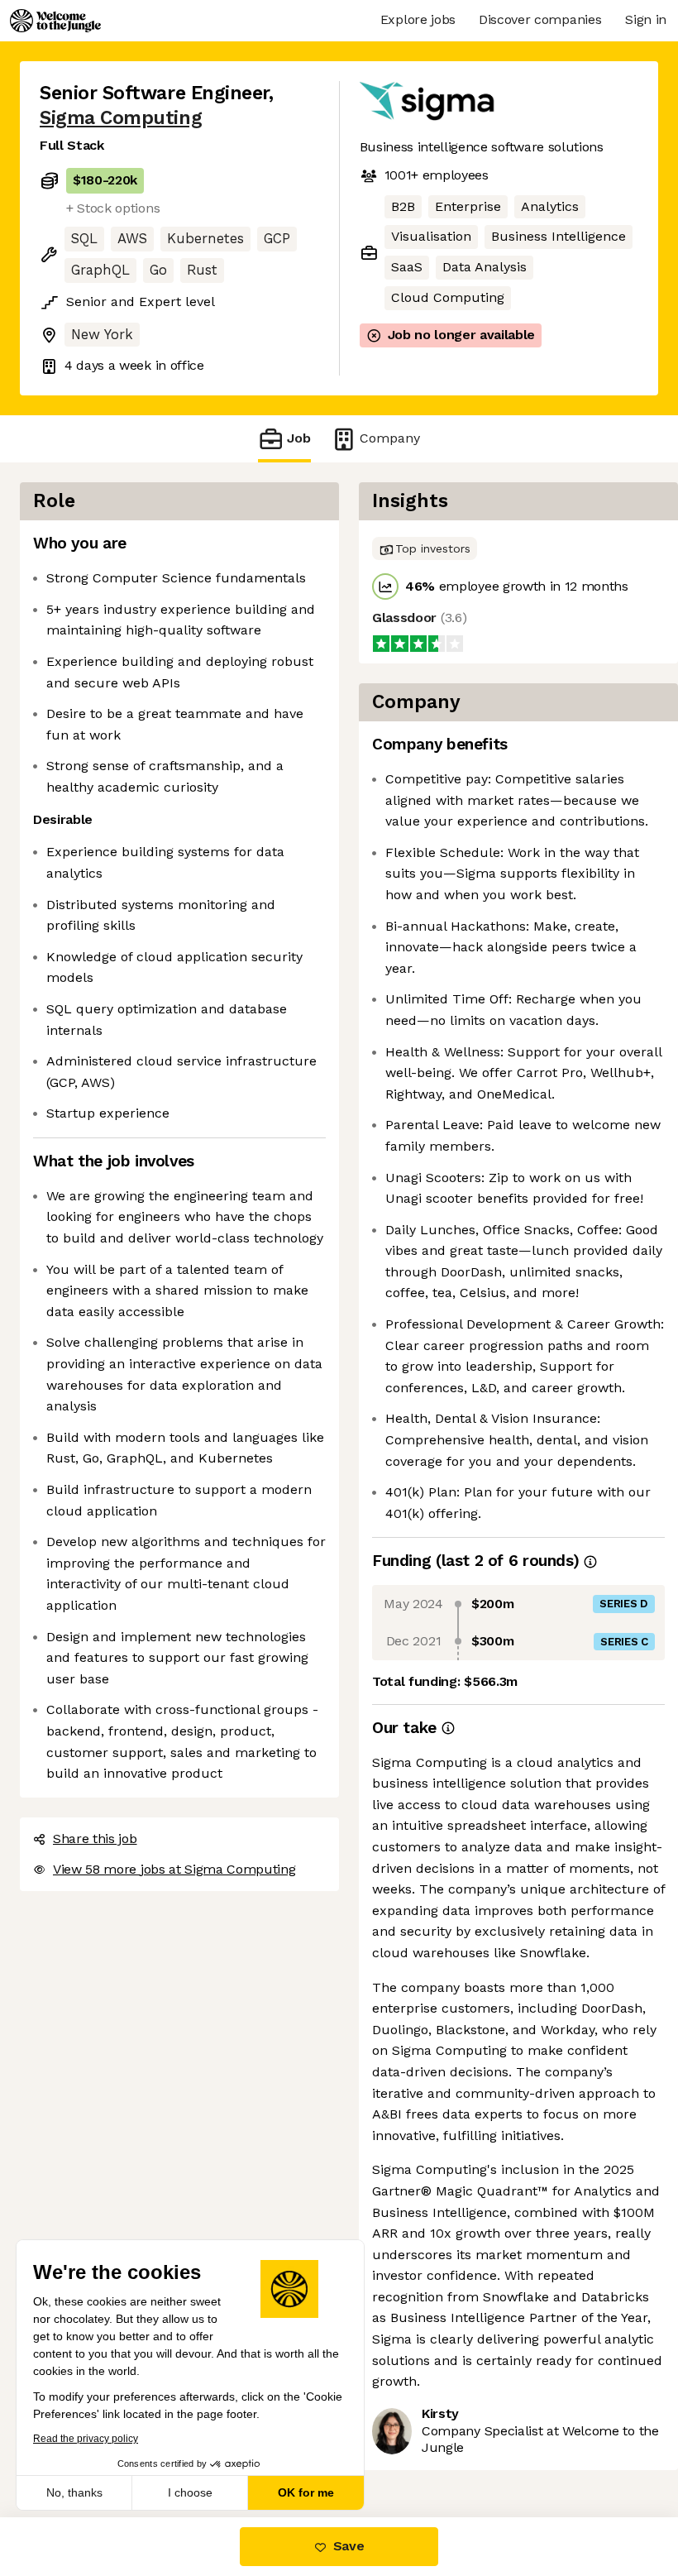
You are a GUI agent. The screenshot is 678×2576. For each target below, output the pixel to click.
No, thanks (74, 2492)
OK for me (306, 2492)
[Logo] (55, 21)
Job (299, 438)
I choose (190, 2492)
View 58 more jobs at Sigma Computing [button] (174, 1869)
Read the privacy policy (86, 2439)
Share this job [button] (95, 1839)
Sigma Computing (121, 118)
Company (390, 438)
